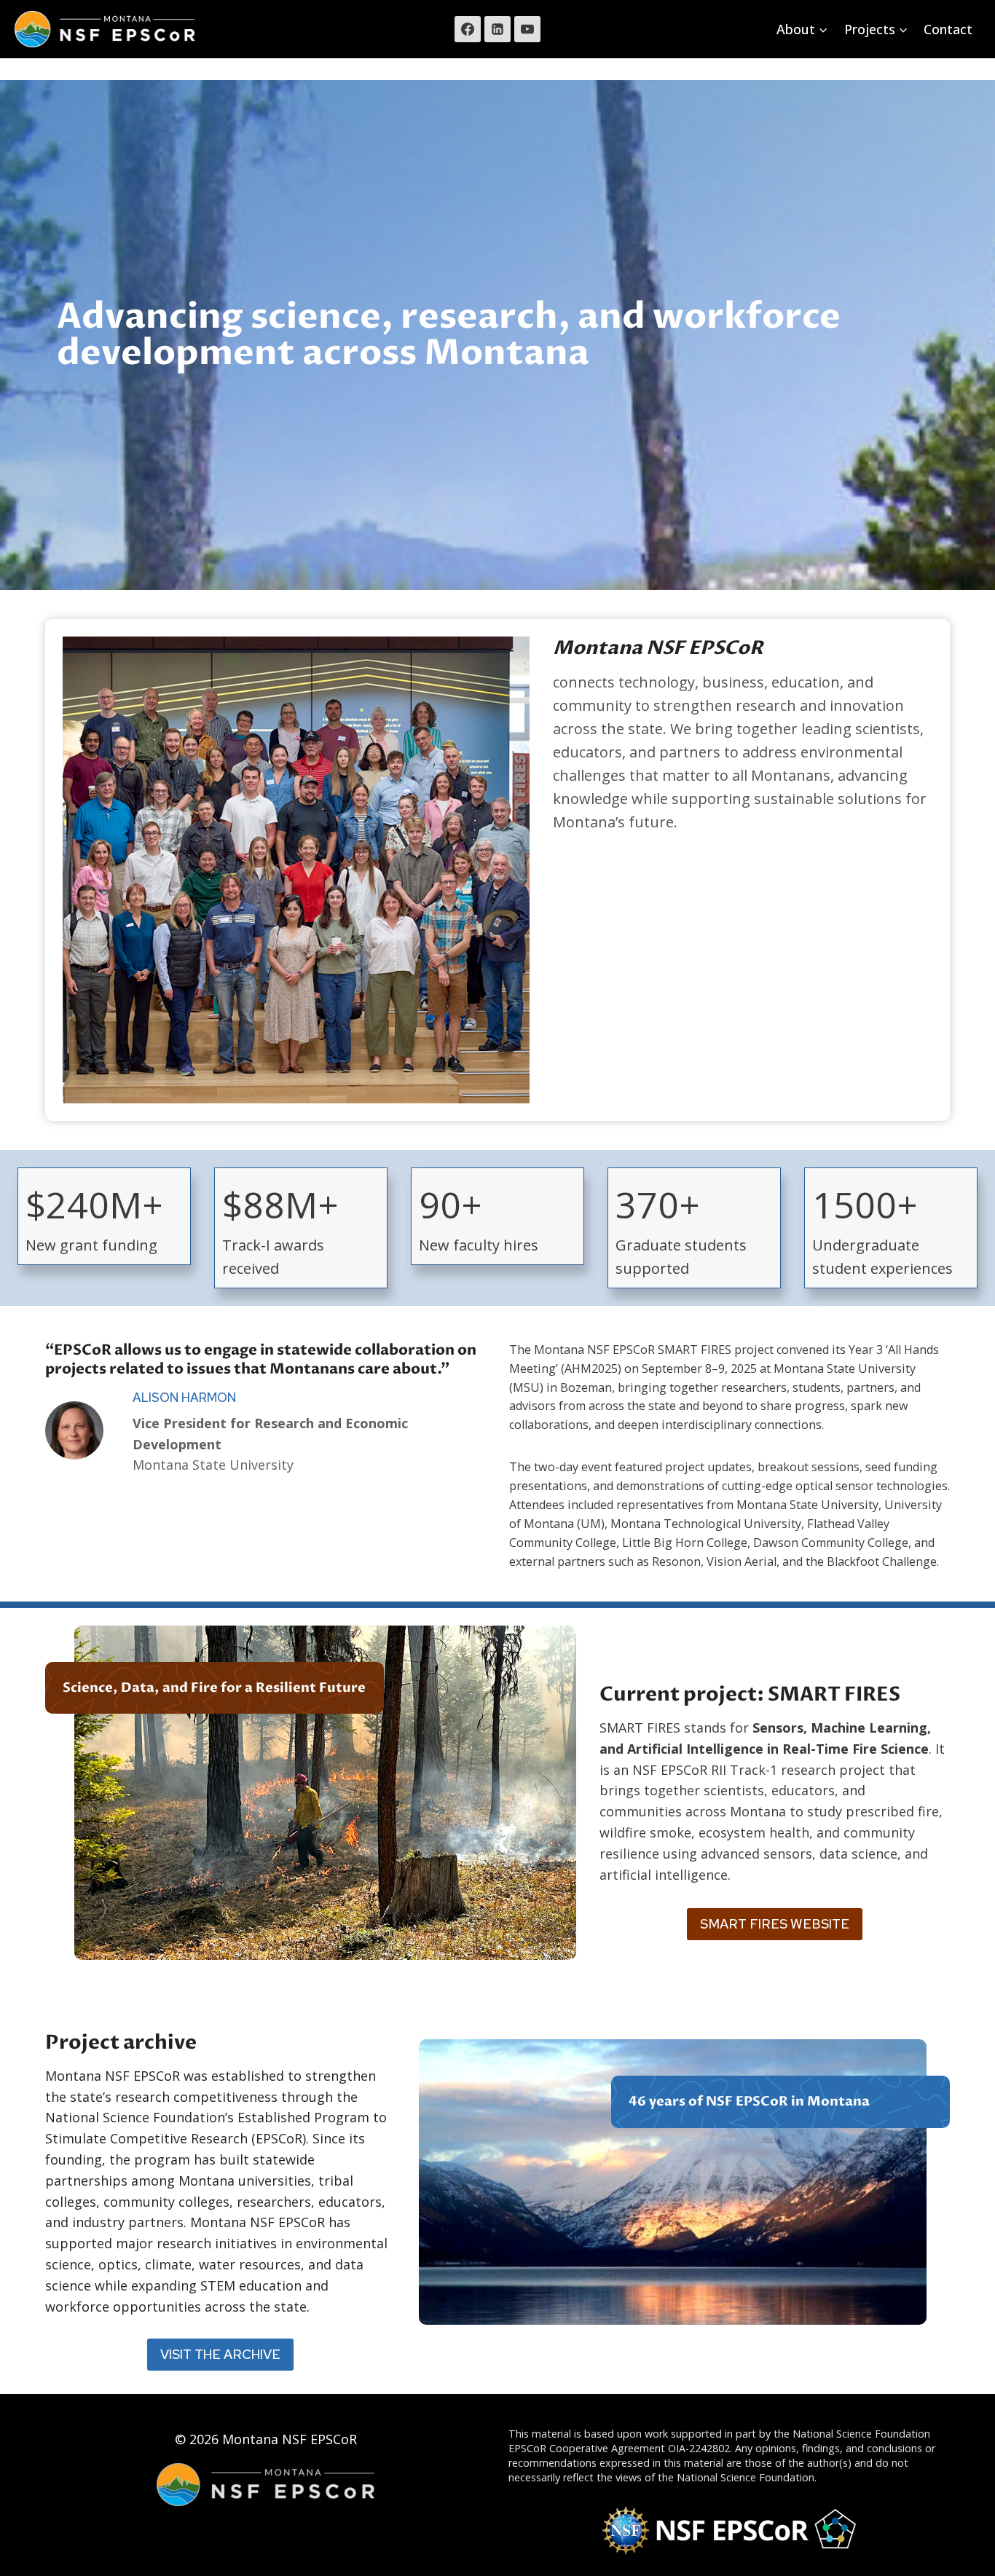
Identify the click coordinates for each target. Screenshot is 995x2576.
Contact (948, 29)
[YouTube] (527, 29)
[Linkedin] (497, 29)
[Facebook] (468, 29)
